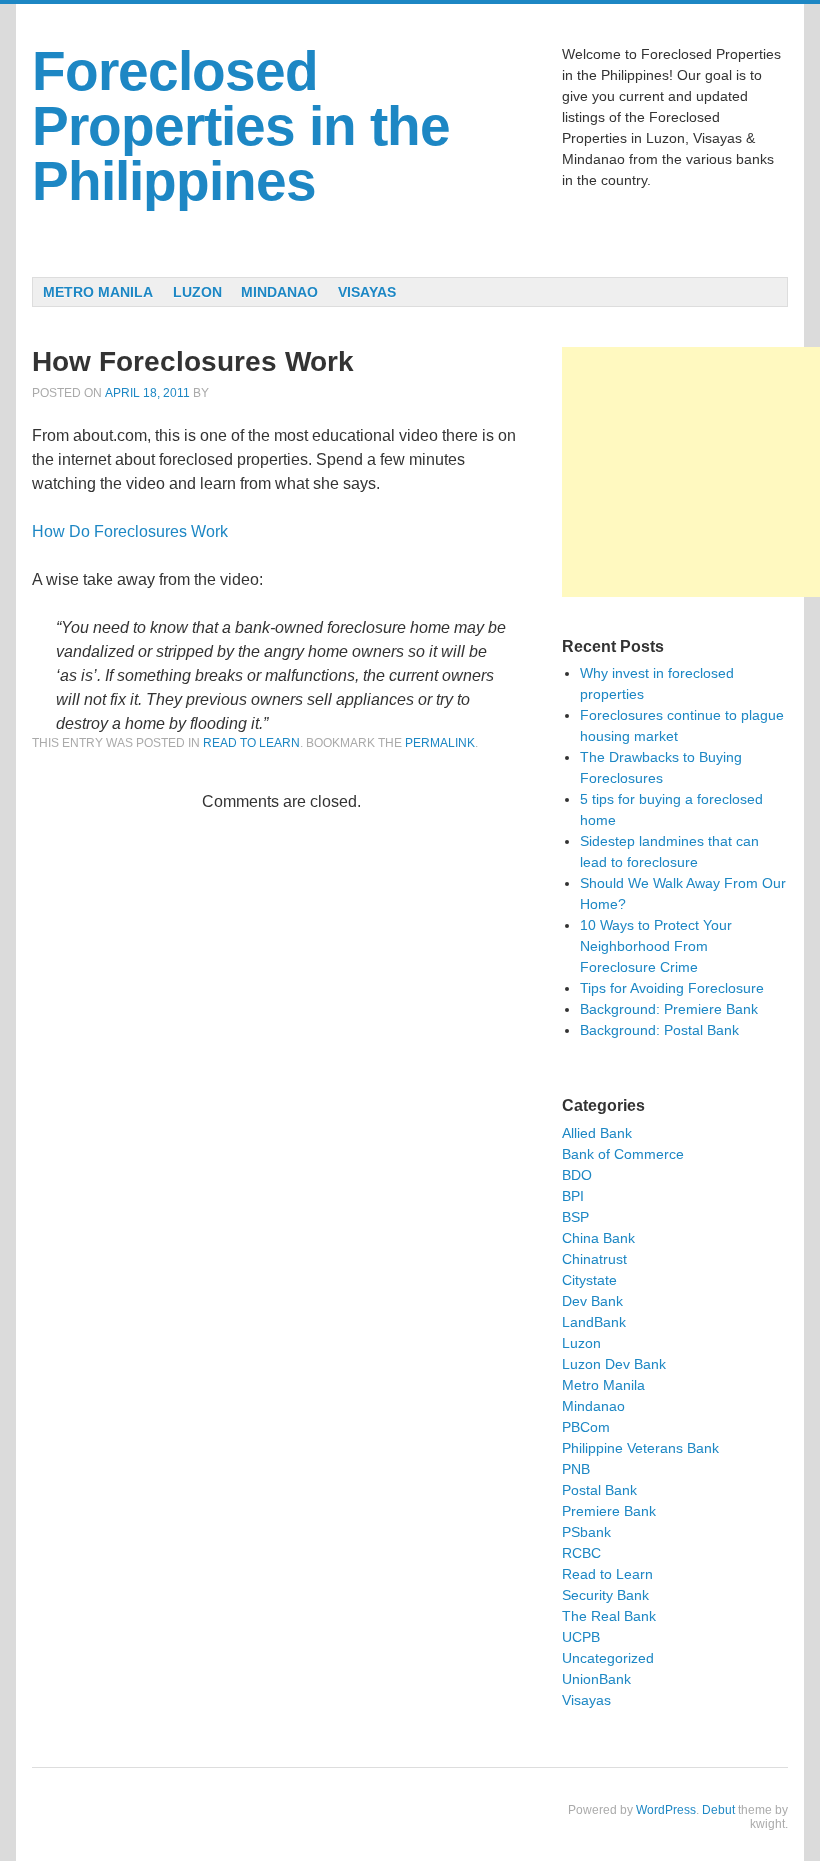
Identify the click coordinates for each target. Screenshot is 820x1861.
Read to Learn (251, 743)
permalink (440, 743)
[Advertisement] (691, 472)
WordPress (666, 1810)
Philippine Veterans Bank (640, 1448)
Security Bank (605, 1595)
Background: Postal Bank (659, 1030)
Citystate (589, 1280)
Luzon (197, 292)
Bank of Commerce (623, 1154)
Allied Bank (597, 1133)
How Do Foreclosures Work (130, 531)
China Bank (598, 1238)
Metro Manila (98, 292)
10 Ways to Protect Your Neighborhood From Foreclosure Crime (656, 946)
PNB (576, 1469)
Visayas (367, 292)
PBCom (586, 1427)
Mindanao (279, 292)
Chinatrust (594, 1259)
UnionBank (596, 1679)
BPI (573, 1196)
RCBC (581, 1553)
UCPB (581, 1637)
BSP (575, 1217)
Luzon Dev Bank (614, 1364)
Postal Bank (599, 1490)
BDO (577, 1175)
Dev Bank (592, 1301)
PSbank (586, 1532)
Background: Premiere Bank (669, 1009)
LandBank (594, 1322)
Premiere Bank (609, 1511)
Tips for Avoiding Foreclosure (672, 988)
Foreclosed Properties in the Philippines (241, 126)
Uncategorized (608, 1658)
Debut (718, 1810)
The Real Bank (609, 1616)
